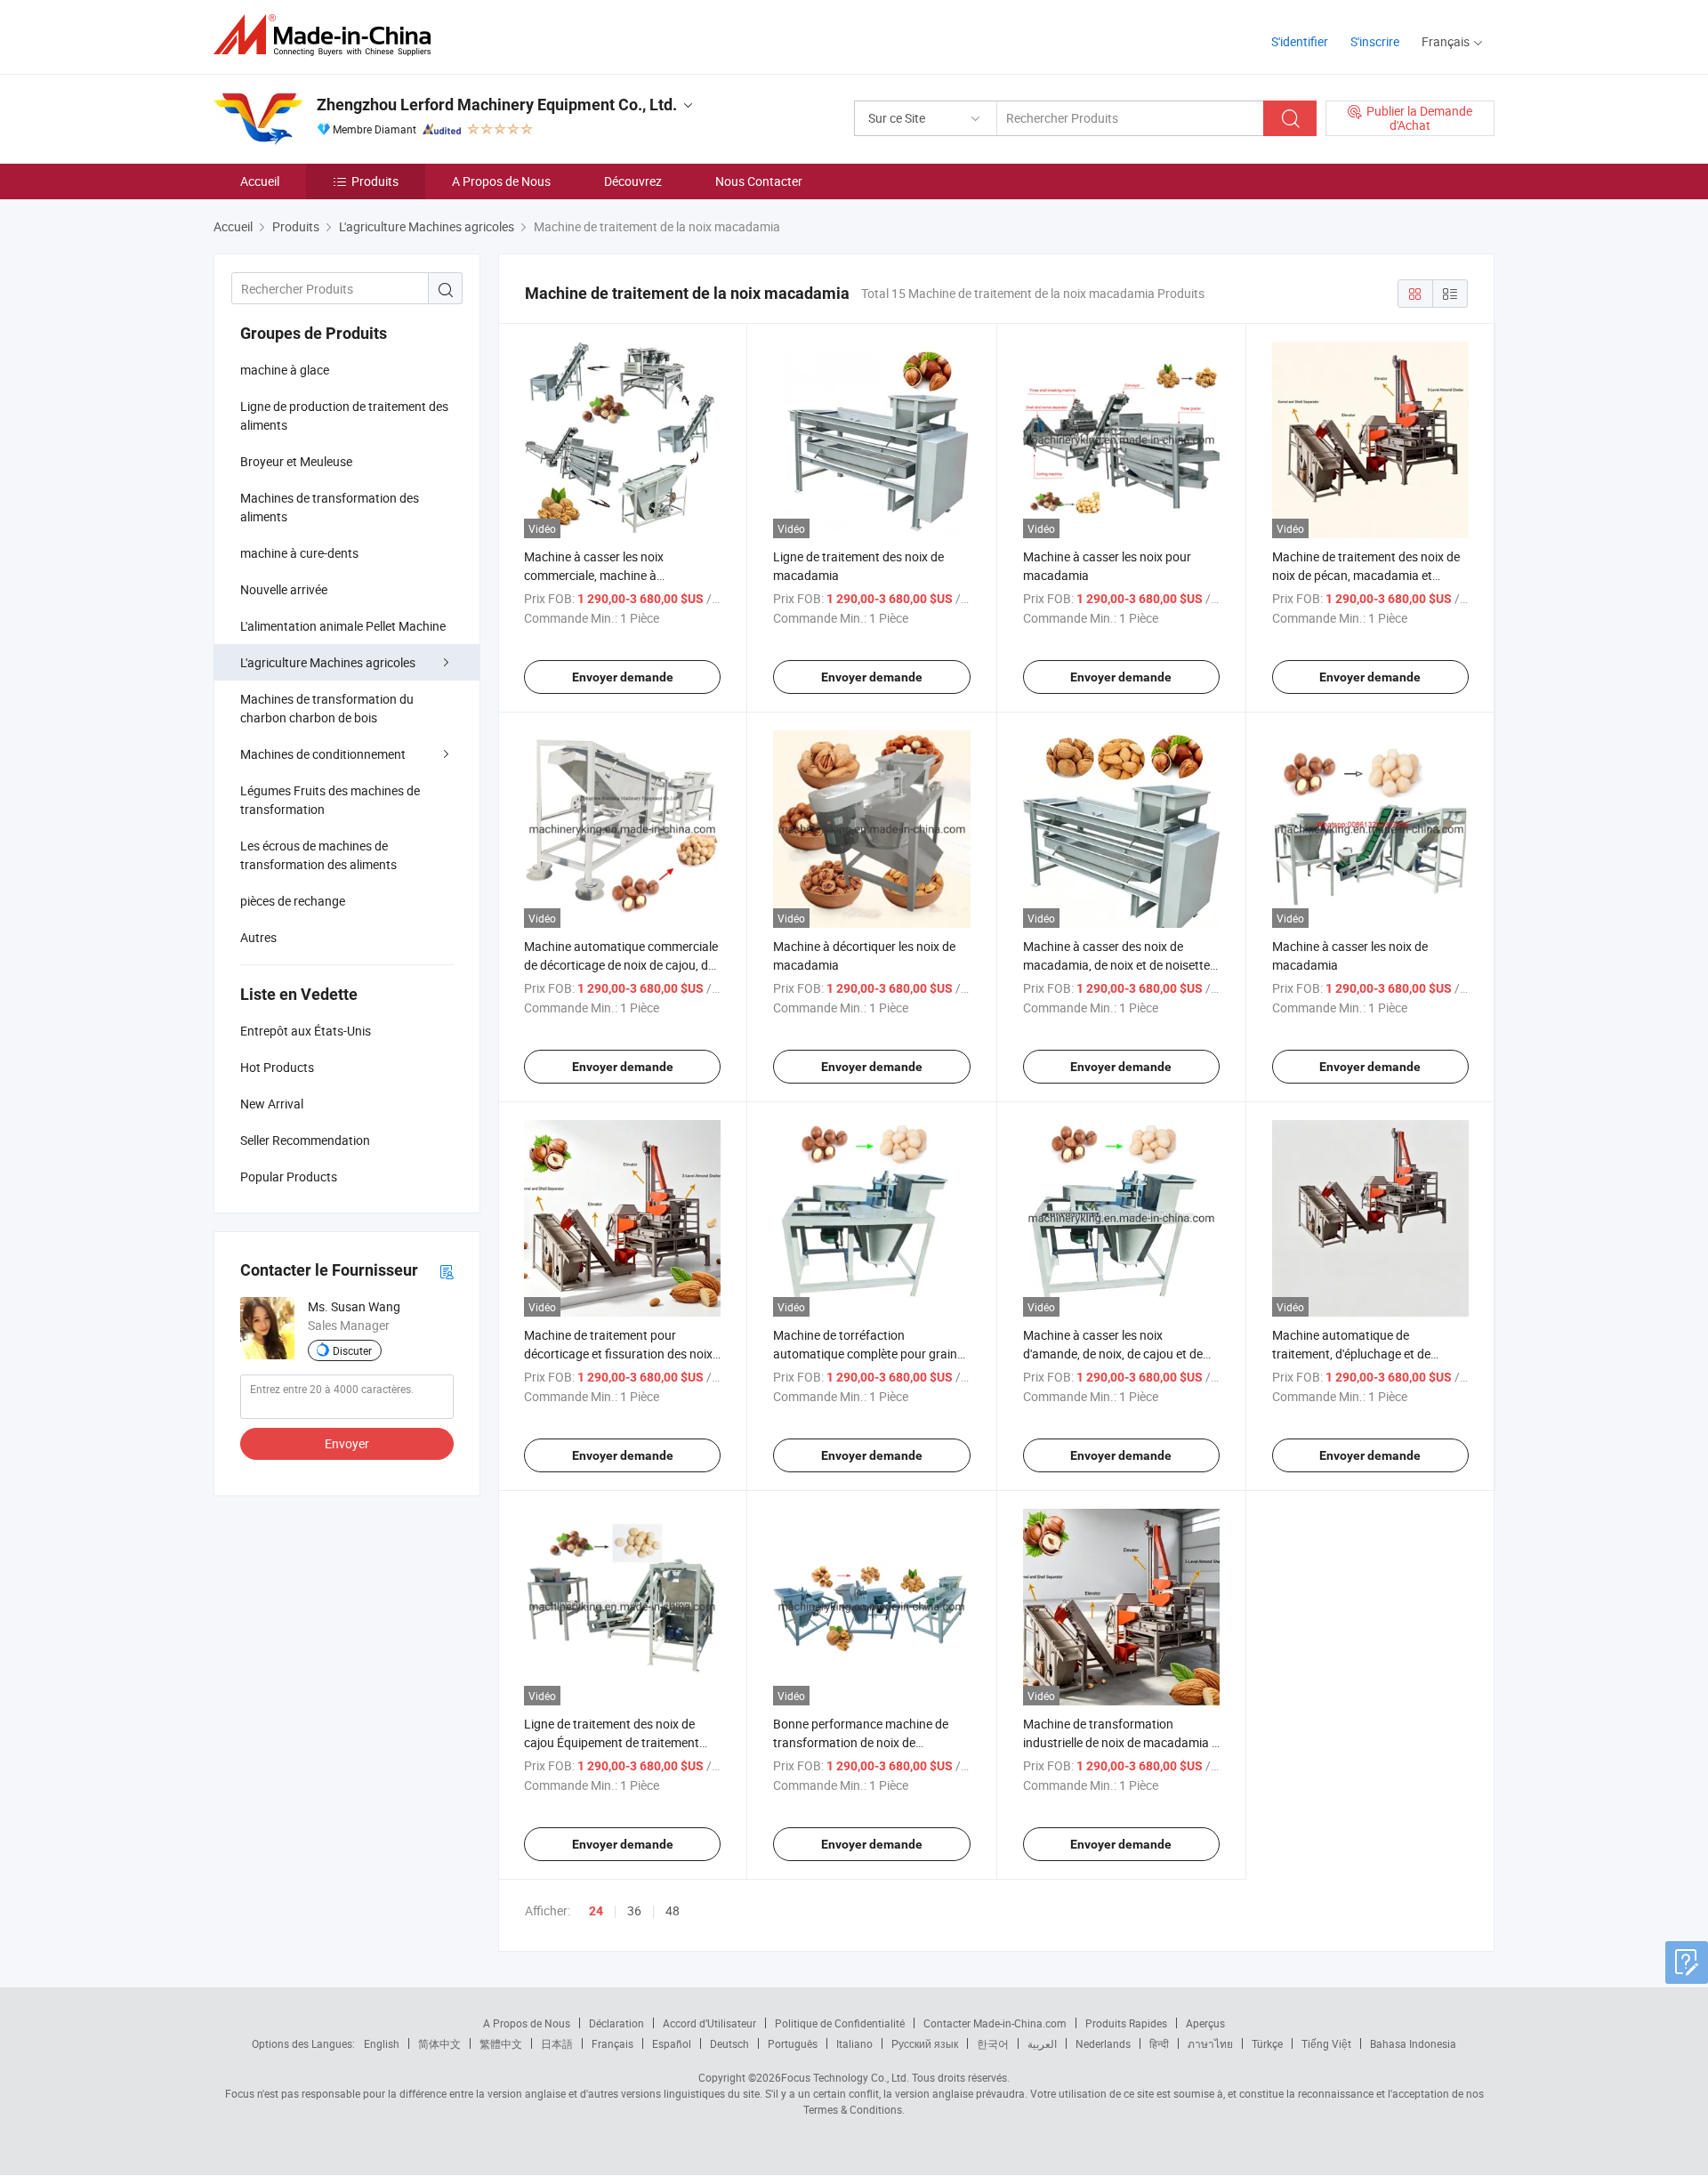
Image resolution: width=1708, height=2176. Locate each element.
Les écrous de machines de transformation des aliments (318, 855)
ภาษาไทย (1210, 2043)
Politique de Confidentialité (840, 2023)
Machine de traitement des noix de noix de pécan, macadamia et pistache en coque (1366, 575)
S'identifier (1300, 41)
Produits (375, 181)
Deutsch (729, 2043)
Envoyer (347, 1443)
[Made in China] (328, 35)
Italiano (854, 2043)
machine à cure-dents (299, 553)
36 (634, 1910)
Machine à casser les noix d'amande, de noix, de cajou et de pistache (1113, 1354)
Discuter (352, 1350)
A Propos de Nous (501, 181)
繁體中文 (501, 2043)
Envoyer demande (623, 677)
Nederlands (1103, 2043)
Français (612, 2043)
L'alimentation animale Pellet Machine (343, 626)
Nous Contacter (759, 181)
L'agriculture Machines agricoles (328, 662)
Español (672, 2043)
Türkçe (1267, 2043)
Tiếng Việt (1326, 2043)
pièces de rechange (293, 901)
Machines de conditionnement (323, 754)
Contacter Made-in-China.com (995, 2023)
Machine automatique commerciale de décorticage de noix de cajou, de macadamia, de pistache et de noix (621, 965)
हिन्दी (1159, 2043)
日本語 (557, 2043)
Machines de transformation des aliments (330, 507)
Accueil (260, 181)
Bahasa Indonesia (1413, 2043)
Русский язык (925, 2043)
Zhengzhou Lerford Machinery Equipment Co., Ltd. (497, 105)
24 (596, 1911)
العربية (1042, 2043)
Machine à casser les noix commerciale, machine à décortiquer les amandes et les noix (620, 575)
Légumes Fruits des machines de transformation (330, 800)
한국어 (993, 2043)
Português (793, 2043)
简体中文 (439, 2043)
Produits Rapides (1126, 2023)
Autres (258, 937)
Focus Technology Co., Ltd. (845, 2077)
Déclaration (616, 2023)
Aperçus (1205, 2023)
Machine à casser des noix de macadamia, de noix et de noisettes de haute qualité (1120, 965)
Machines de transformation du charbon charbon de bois (327, 708)
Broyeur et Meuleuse (296, 461)
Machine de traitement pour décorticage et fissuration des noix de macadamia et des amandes (618, 1354)
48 (673, 1910)
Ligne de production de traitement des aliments (344, 415)
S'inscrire (1375, 41)
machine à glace (285, 370)
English (382, 2043)
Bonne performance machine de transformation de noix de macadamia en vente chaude (861, 1742)
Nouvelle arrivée (284, 589)
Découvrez (633, 181)
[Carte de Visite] (447, 1271)
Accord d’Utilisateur (709, 2023)
